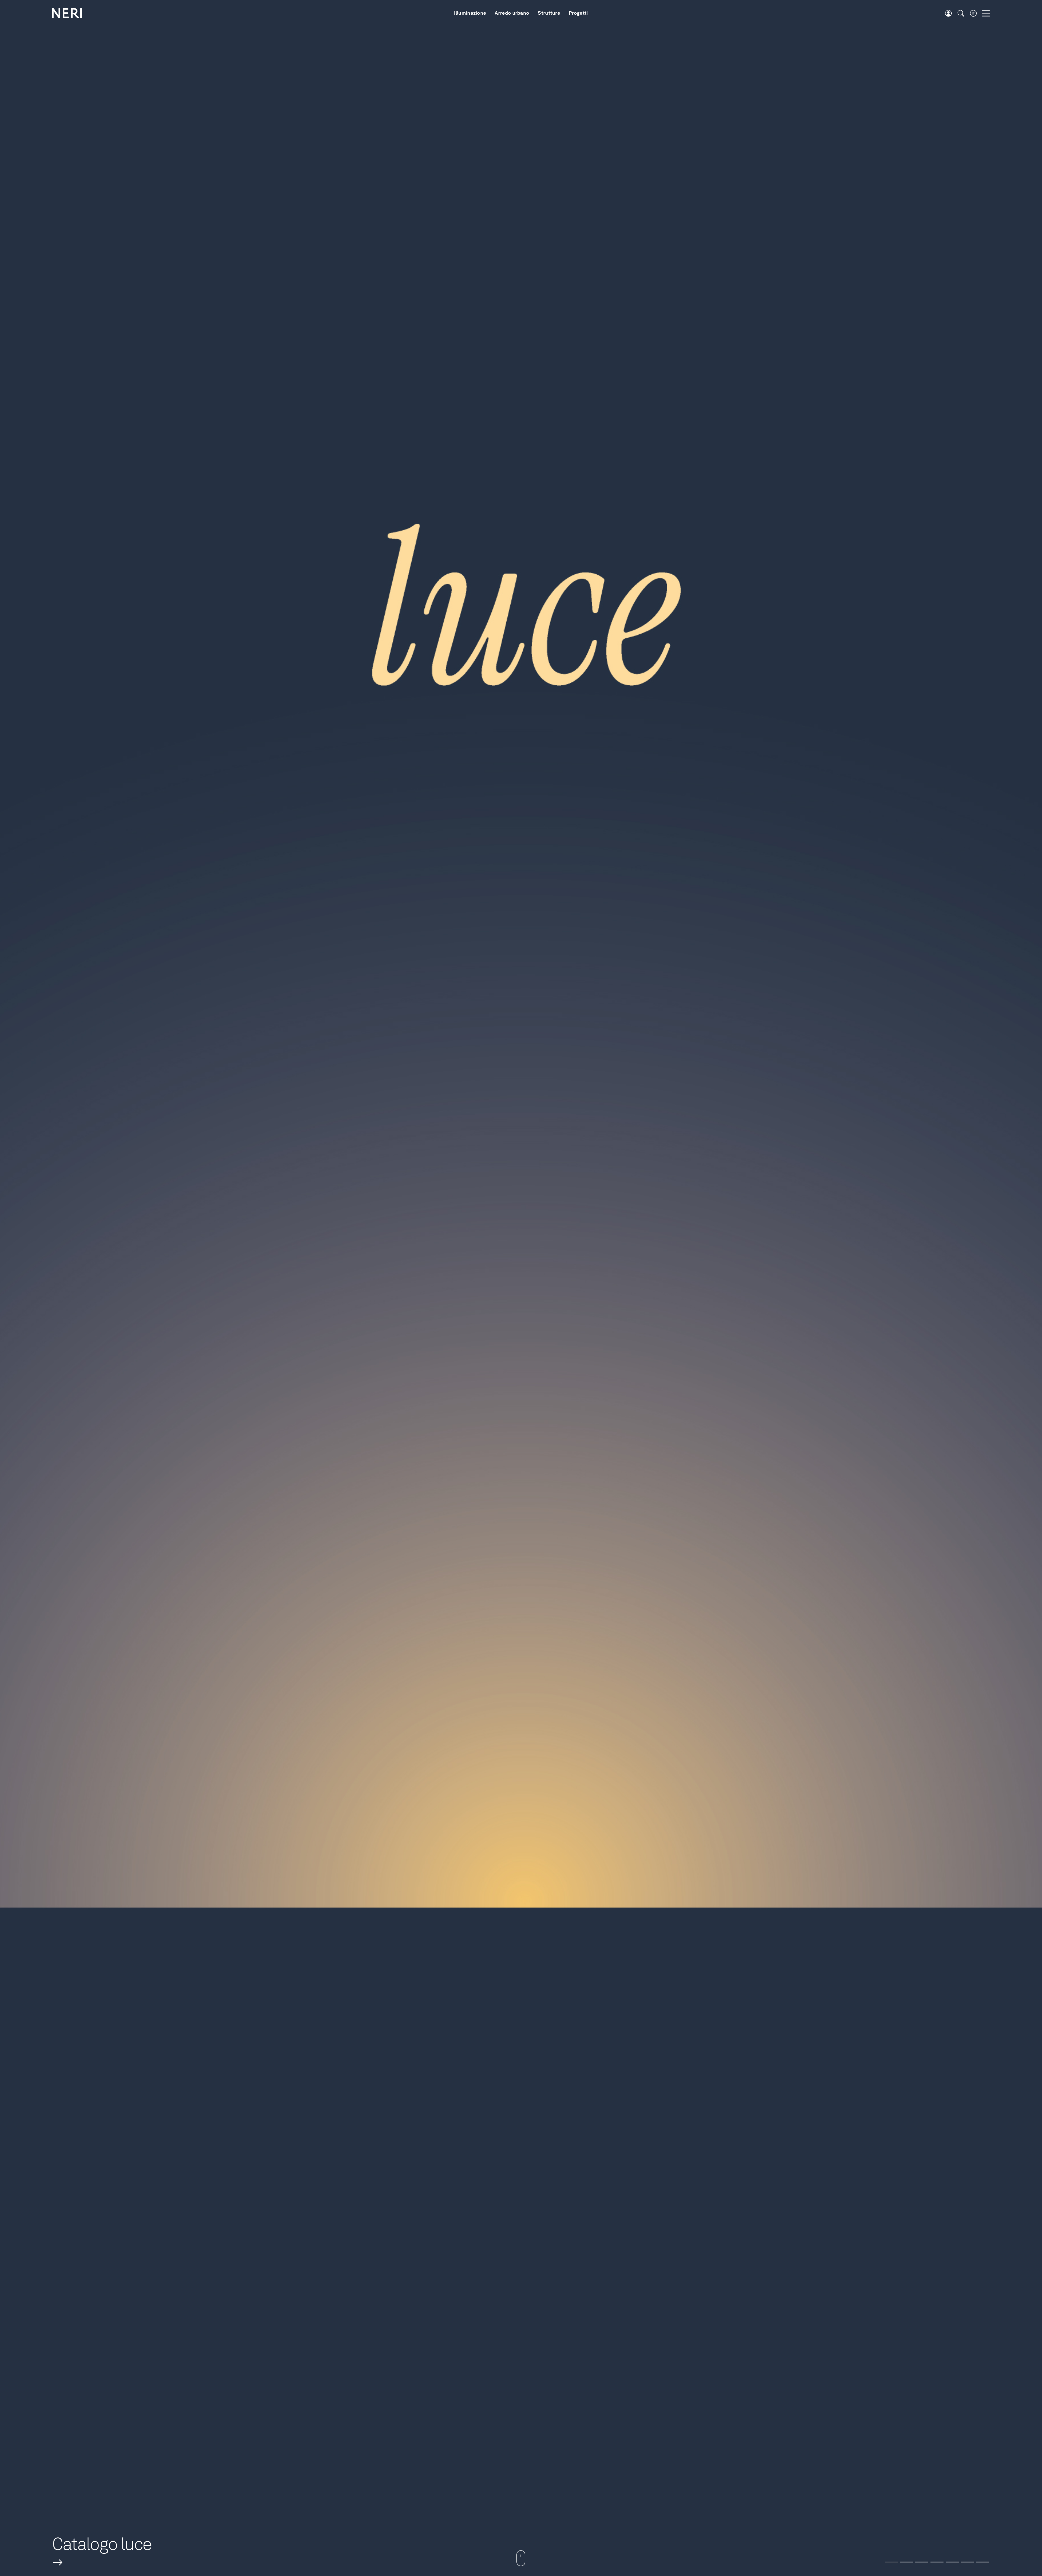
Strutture (549, 13)
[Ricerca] (961, 13)
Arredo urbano (512, 13)
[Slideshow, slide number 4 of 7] (937, 2562)
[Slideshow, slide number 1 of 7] (891, 2562)
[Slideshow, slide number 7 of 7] (983, 2562)
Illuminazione (470, 13)
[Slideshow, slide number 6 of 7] (967, 2562)
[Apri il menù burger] (986, 13)
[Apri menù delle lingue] (973, 13)
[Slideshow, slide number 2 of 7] (907, 2562)
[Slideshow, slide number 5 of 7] (952, 2562)
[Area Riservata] (948, 13)
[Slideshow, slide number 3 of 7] (922, 2562)
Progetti (578, 13)
